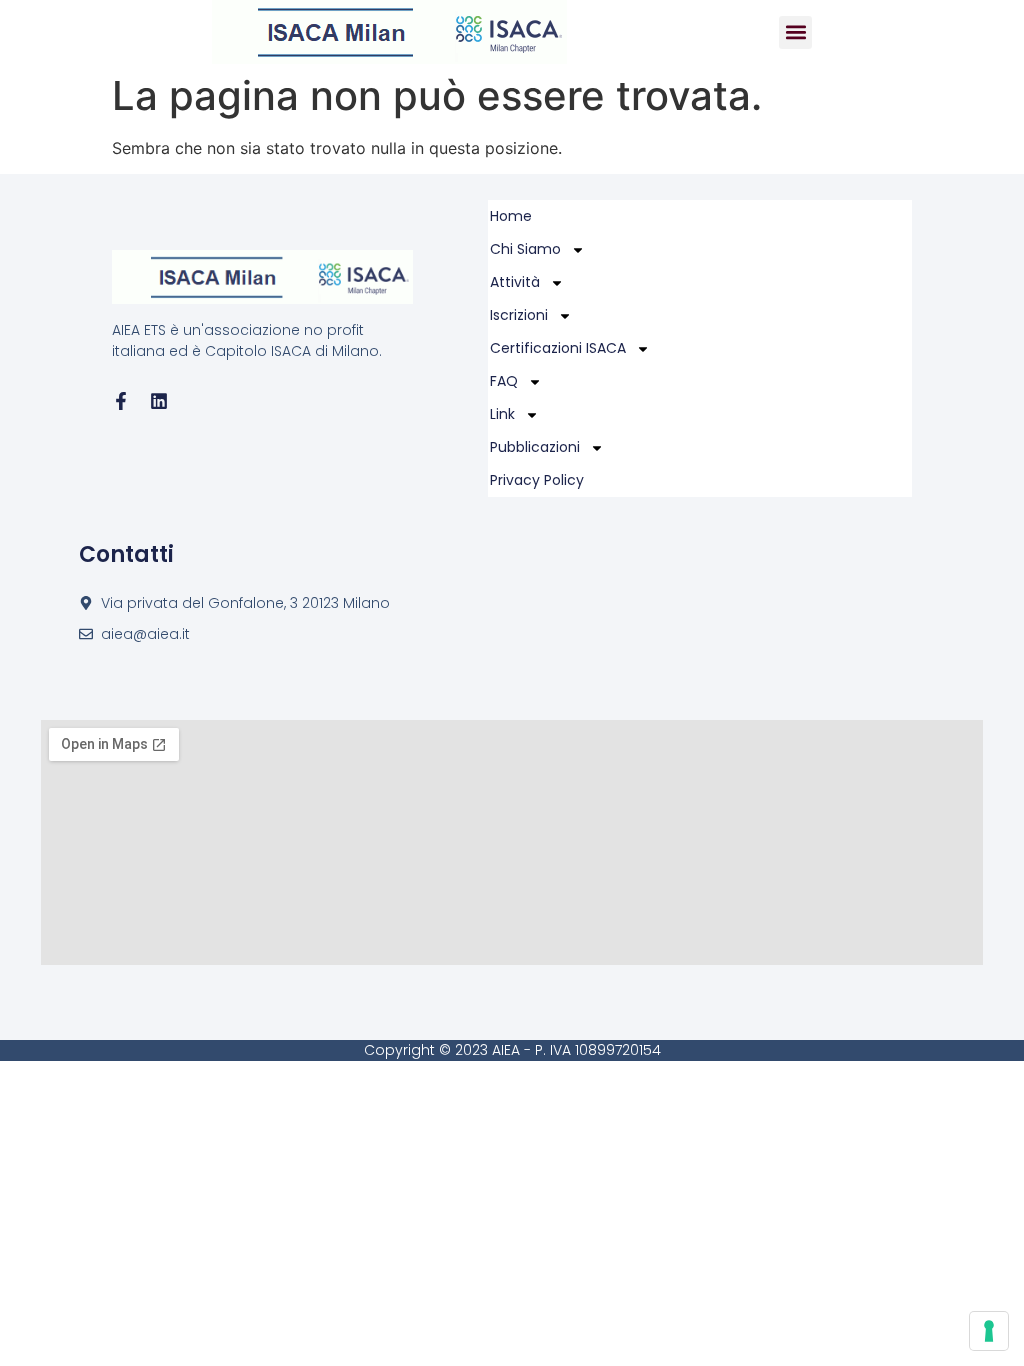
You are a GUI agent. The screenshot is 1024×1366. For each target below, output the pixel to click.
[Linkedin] (159, 401)
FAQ (504, 381)
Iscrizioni (519, 315)
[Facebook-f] (121, 401)
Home (511, 216)
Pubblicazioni (535, 447)
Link (502, 414)
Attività (515, 282)
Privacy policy (537, 480)
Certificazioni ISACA (558, 348)
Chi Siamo (525, 249)
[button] (795, 32)
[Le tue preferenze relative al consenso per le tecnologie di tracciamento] (989, 1331)
